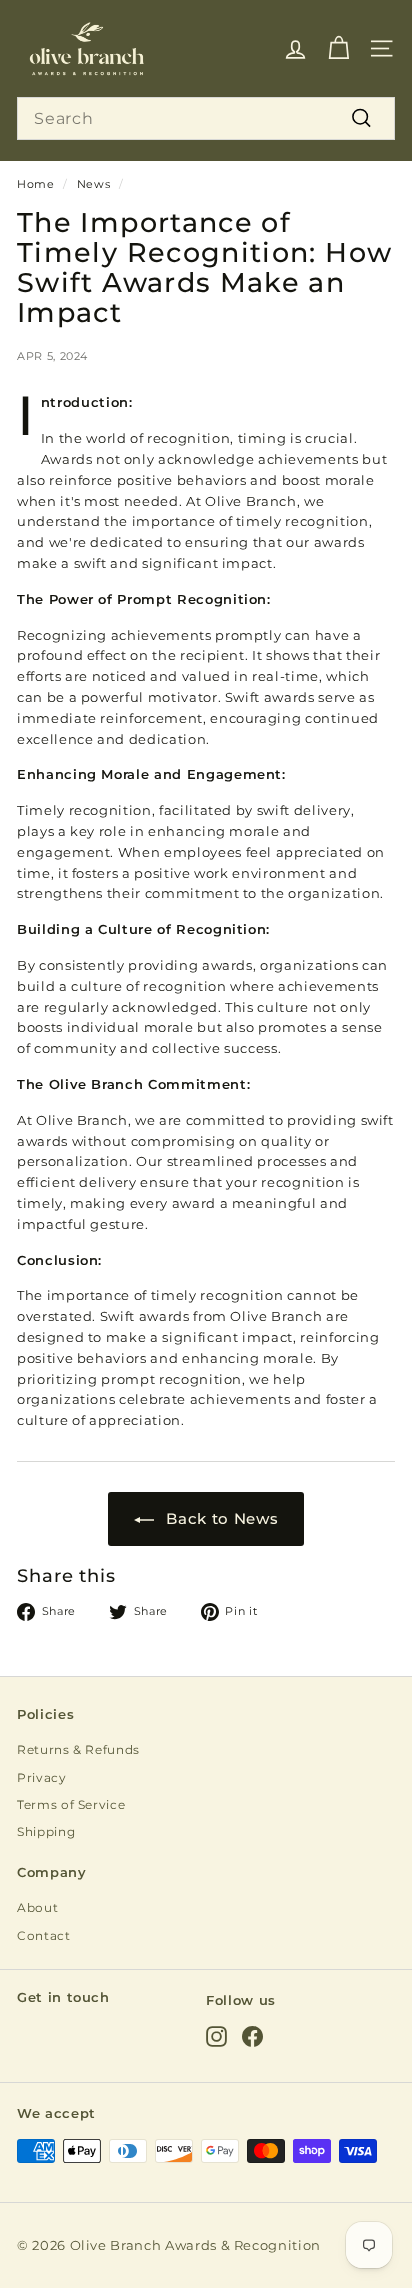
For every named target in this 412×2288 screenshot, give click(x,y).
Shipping (46, 1831)
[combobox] (206, 119)
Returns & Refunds (78, 1749)
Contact (44, 1935)
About (37, 1907)
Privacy (42, 1777)
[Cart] (338, 48)
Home (36, 184)
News (94, 184)
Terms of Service (71, 1804)
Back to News (222, 1518)
